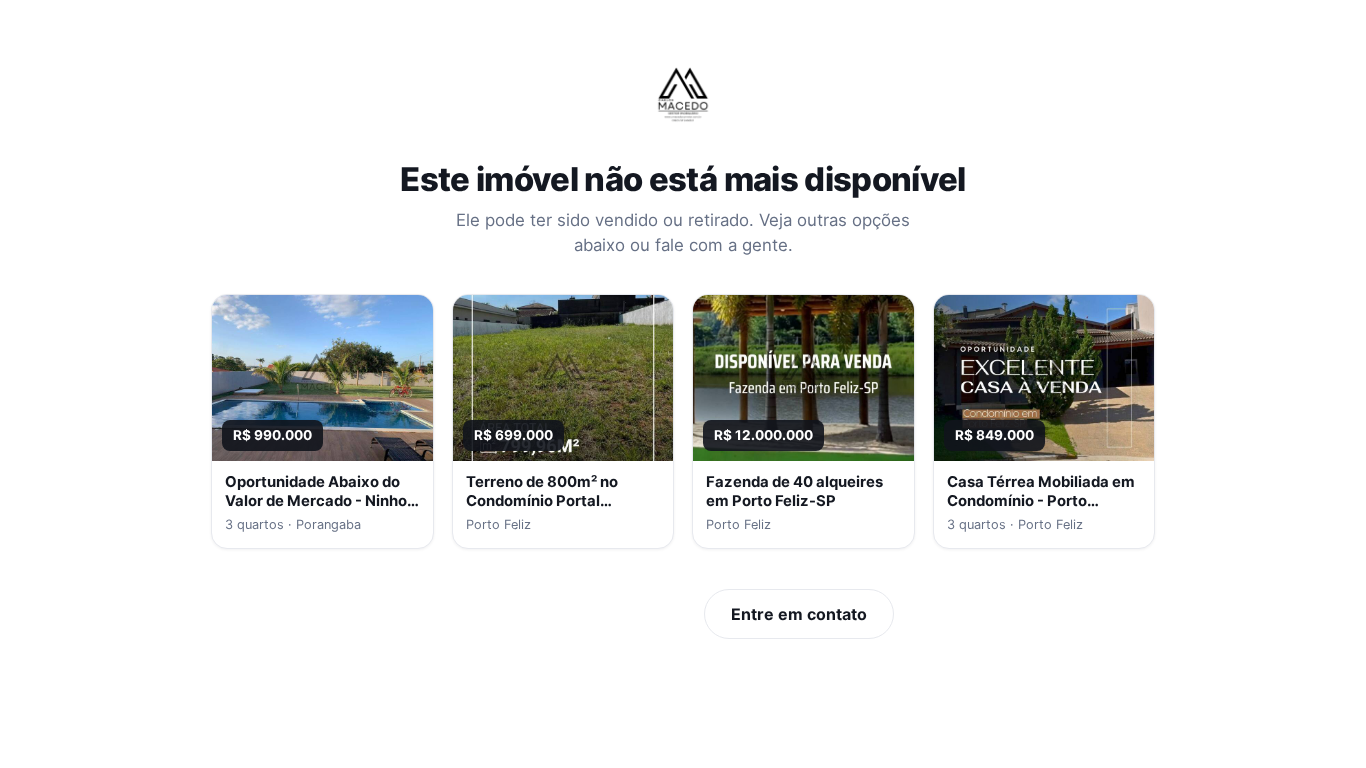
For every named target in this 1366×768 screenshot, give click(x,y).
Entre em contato (799, 614)
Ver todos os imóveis (582, 614)
